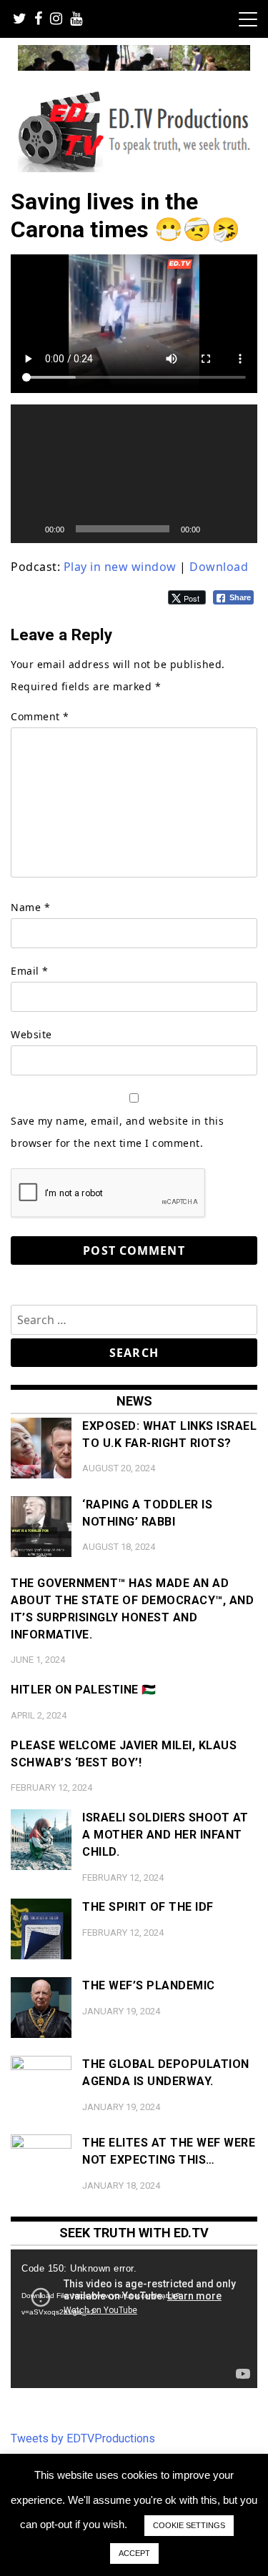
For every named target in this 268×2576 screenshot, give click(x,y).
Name (30, 907)
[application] (134, 474)
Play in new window (120, 567)
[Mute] (216, 529)
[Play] (29, 529)
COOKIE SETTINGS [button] (189, 2525)
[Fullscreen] (239, 529)
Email (30, 971)
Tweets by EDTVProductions (83, 2438)
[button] (134, 474)
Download (219, 567)
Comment (40, 716)
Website (31, 1034)
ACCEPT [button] (134, 2553)
